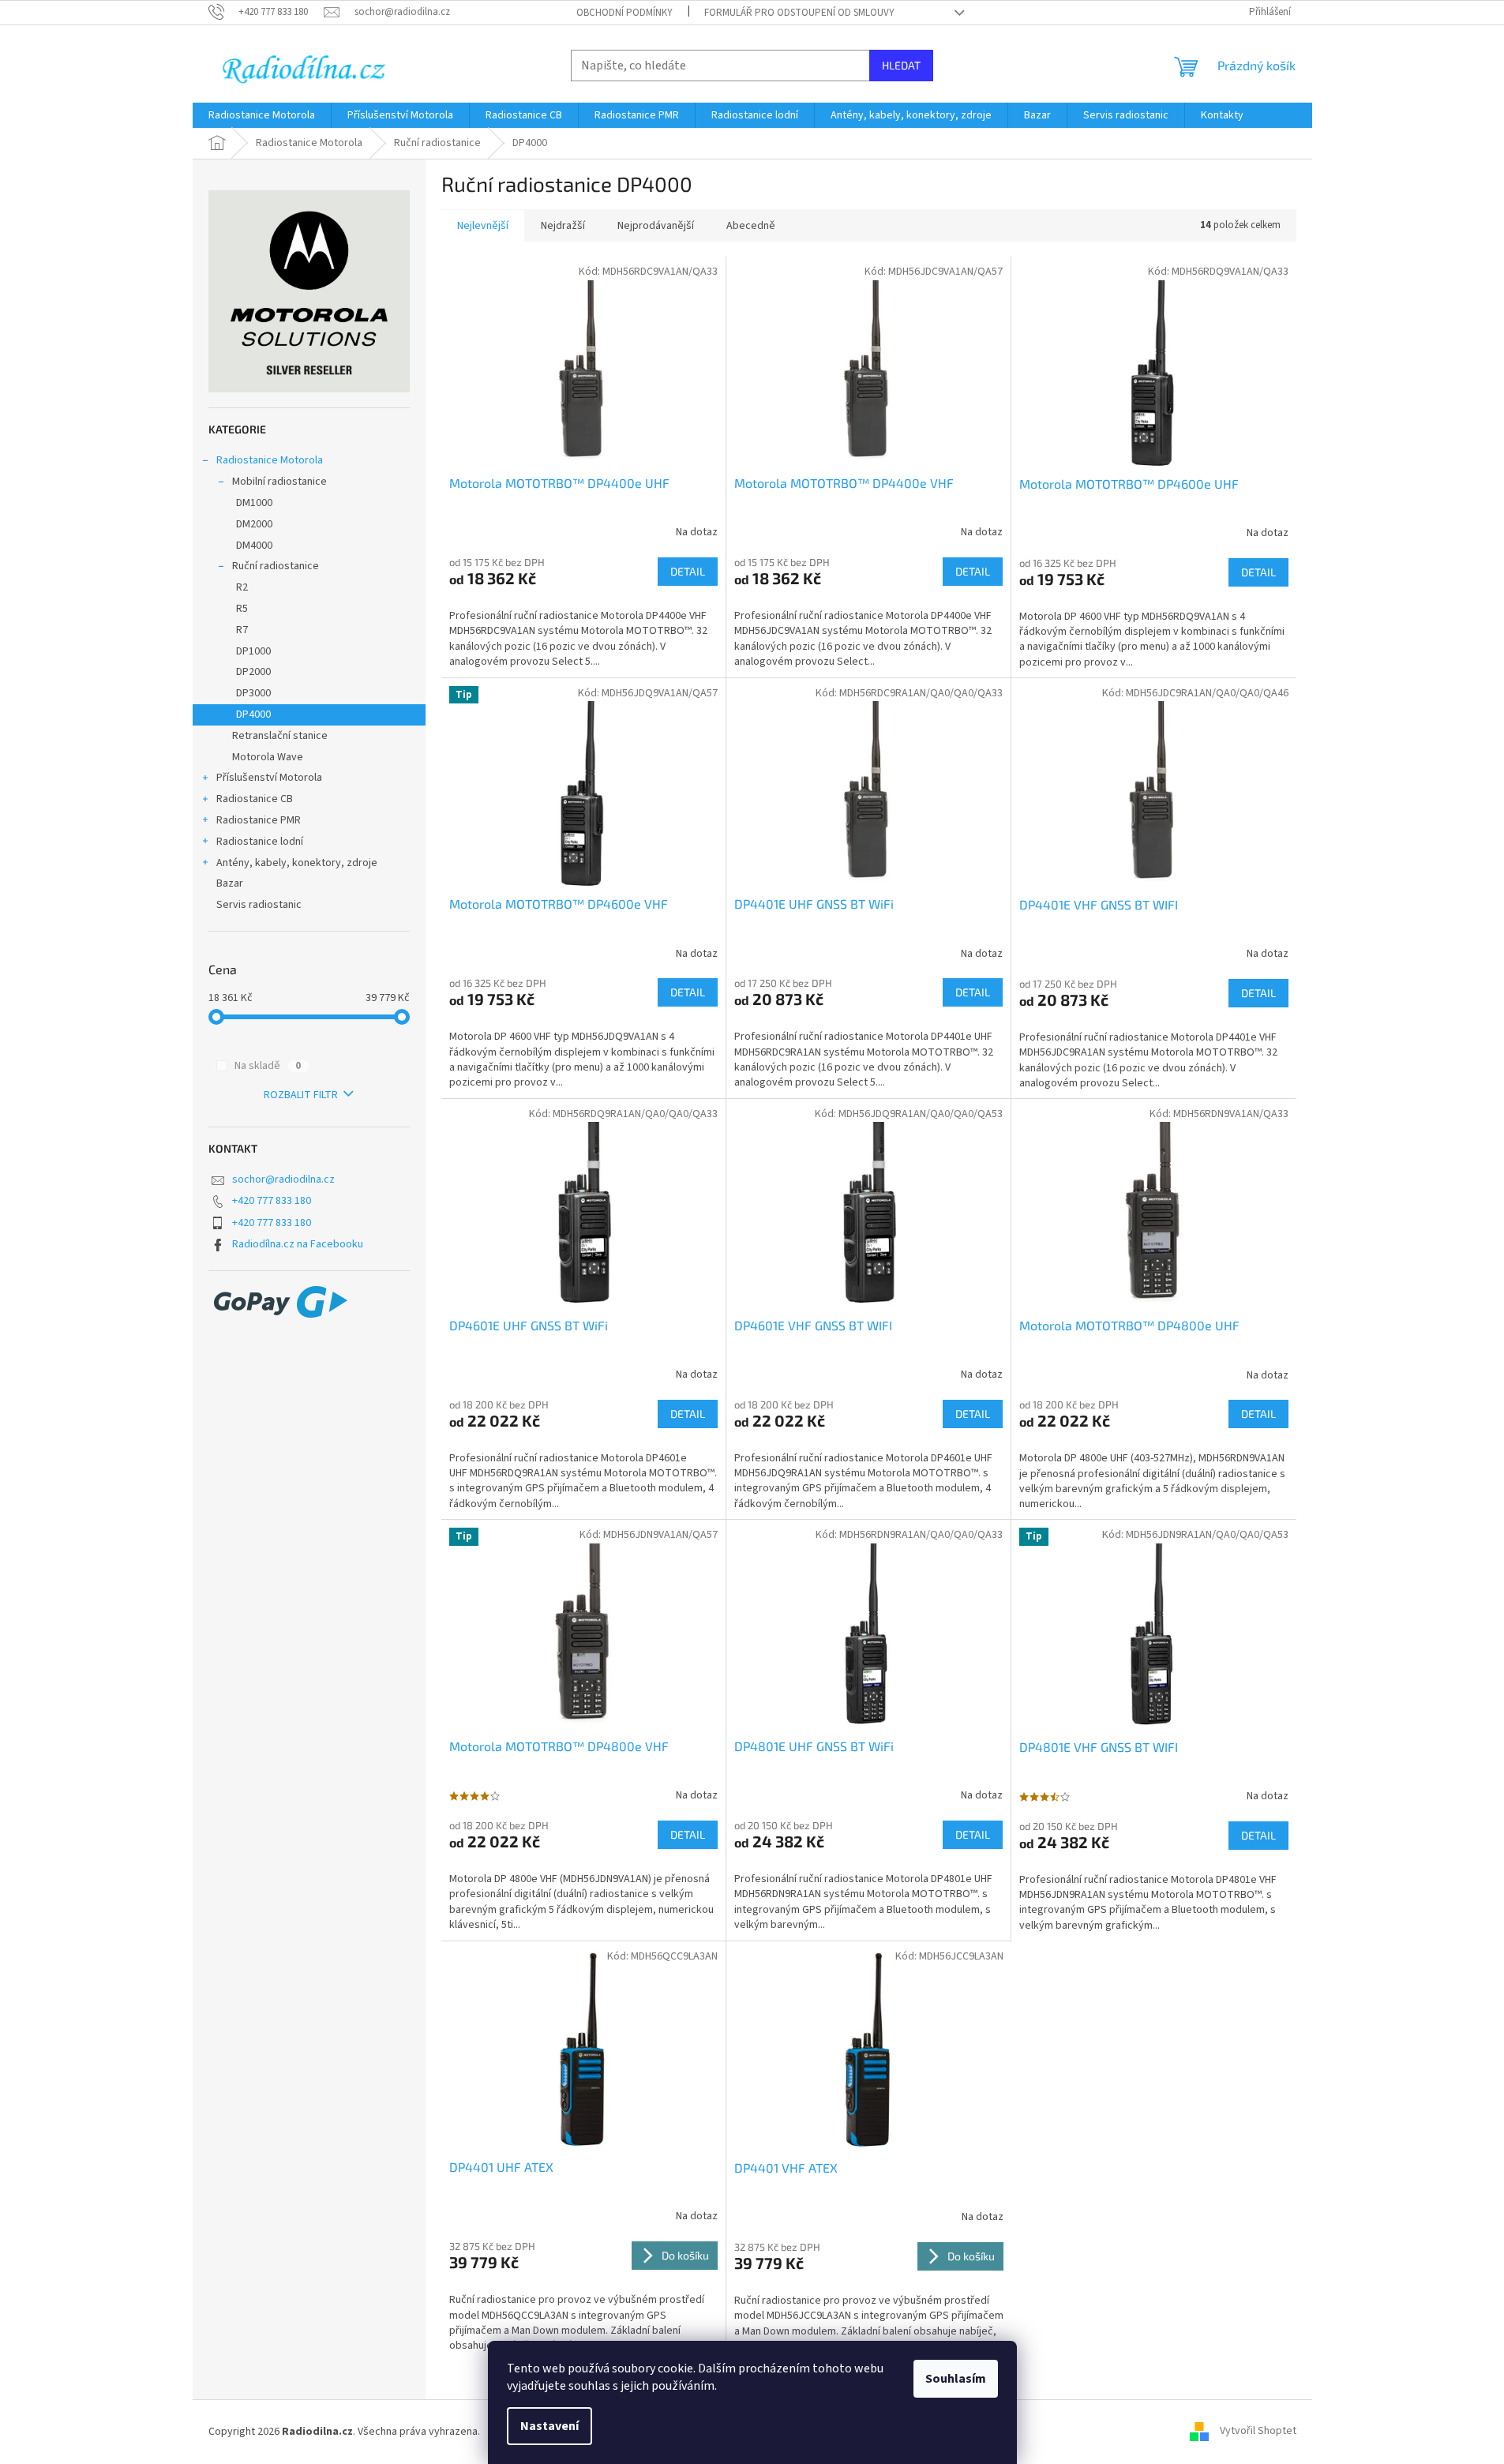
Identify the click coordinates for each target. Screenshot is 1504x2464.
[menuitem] (262, 115)
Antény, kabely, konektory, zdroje (297, 863)
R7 (242, 630)
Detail (688, 571)
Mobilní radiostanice (279, 482)
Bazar (230, 883)
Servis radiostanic (260, 905)
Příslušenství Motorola (269, 778)
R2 (242, 587)
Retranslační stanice (280, 736)
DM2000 (254, 524)
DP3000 (253, 693)
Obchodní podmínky (624, 13)
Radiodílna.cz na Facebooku (298, 1244)
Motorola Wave (268, 757)
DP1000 (253, 651)
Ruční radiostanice (276, 566)
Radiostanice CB (255, 799)
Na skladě (268, 1066)
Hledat (901, 65)
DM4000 (254, 546)
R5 (242, 609)
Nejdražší (563, 226)
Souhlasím (956, 2379)
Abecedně (751, 226)
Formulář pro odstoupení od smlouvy (799, 13)
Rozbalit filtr (301, 1095)
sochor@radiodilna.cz (283, 1179)
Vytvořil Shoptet (1258, 2432)
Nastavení (549, 2426)
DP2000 (253, 672)
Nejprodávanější (656, 226)
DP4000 (253, 714)
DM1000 (254, 503)
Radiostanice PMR (259, 820)
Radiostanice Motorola (270, 460)
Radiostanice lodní (260, 842)
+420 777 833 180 (272, 1201)
